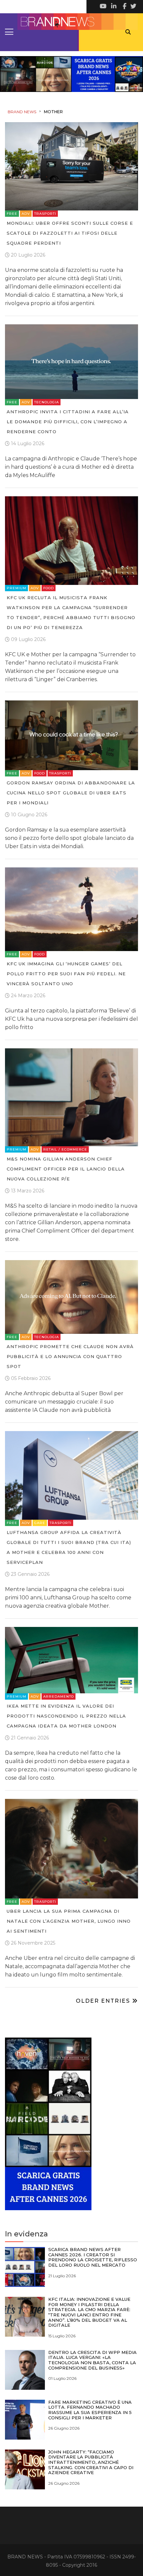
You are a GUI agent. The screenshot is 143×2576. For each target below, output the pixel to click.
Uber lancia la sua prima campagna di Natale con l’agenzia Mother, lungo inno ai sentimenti (69, 1921)
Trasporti (45, 214)
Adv (26, 214)
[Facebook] (123, 7)
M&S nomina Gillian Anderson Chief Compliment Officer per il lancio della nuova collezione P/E (66, 1169)
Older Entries (104, 2001)
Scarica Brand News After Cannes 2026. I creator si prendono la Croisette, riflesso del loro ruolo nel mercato (93, 2257)
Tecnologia (47, 402)
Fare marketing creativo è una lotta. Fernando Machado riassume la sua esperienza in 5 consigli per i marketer (90, 2410)
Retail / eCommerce (65, 1149)
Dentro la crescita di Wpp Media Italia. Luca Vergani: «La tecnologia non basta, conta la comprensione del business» (92, 2360)
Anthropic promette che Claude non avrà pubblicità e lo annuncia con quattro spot (70, 1356)
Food (49, 588)
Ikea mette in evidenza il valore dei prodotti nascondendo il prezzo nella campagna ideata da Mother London (66, 1716)
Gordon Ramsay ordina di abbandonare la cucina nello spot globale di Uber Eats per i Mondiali (71, 793)
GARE (40, 1523)
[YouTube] (103, 7)
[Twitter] (133, 7)
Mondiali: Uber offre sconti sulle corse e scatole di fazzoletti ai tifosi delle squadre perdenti (70, 233)
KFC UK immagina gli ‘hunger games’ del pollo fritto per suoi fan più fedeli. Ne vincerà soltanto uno (66, 974)
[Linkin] (113, 7)
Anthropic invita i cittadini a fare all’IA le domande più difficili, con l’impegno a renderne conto (68, 422)
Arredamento (59, 1696)
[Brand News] (71, 22)
